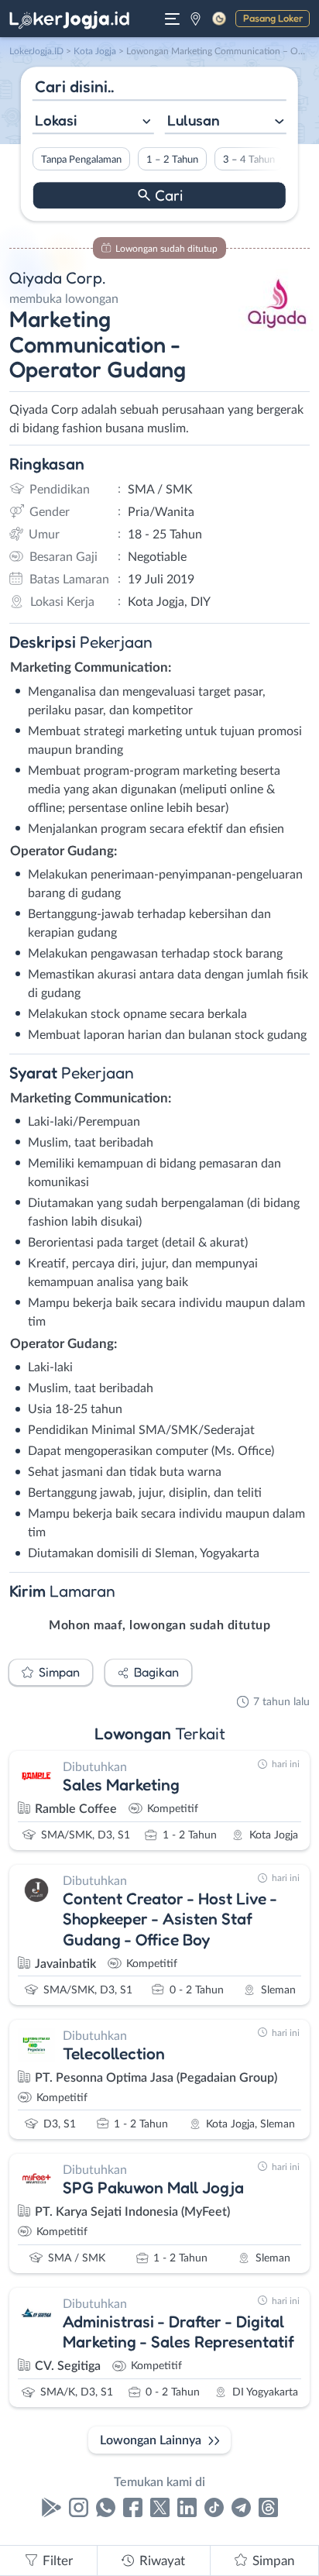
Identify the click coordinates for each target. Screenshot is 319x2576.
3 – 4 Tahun (249, 160)
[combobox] (93, 122)
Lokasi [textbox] (56, 120)
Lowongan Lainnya (151, 2440)
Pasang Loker (273, 18)
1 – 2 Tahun (172, 160)
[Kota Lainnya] (196, 19)
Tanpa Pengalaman (81, 160)
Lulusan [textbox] (194, 120)
